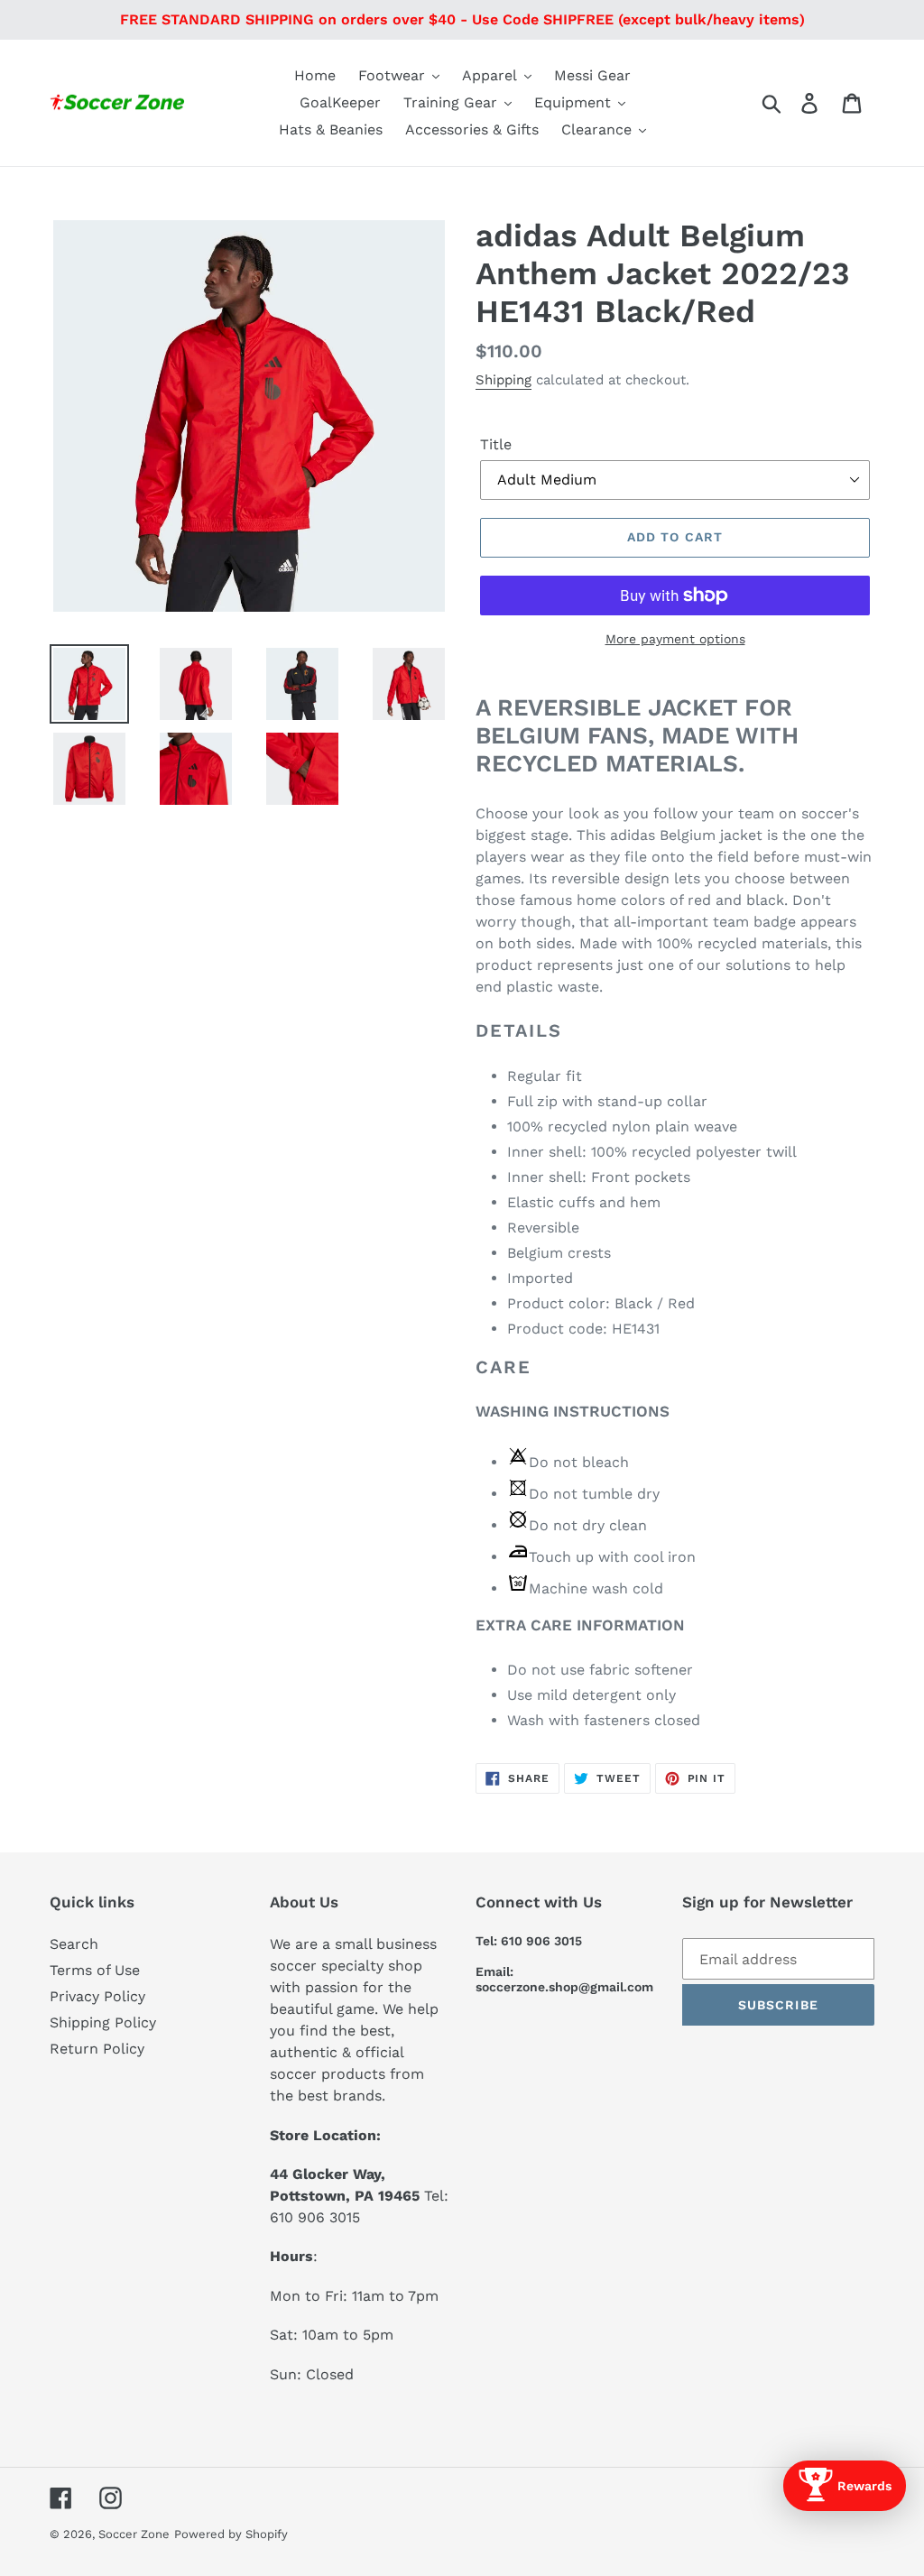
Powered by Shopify (231, 2534)
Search (74, 1944)
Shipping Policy (103, 2022)
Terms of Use (95, 1970)
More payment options (675, 639)
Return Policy (97, 2049)
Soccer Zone (134, 2534)
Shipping (504, 380)
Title (496, 444)
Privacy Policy (97, 1996)
